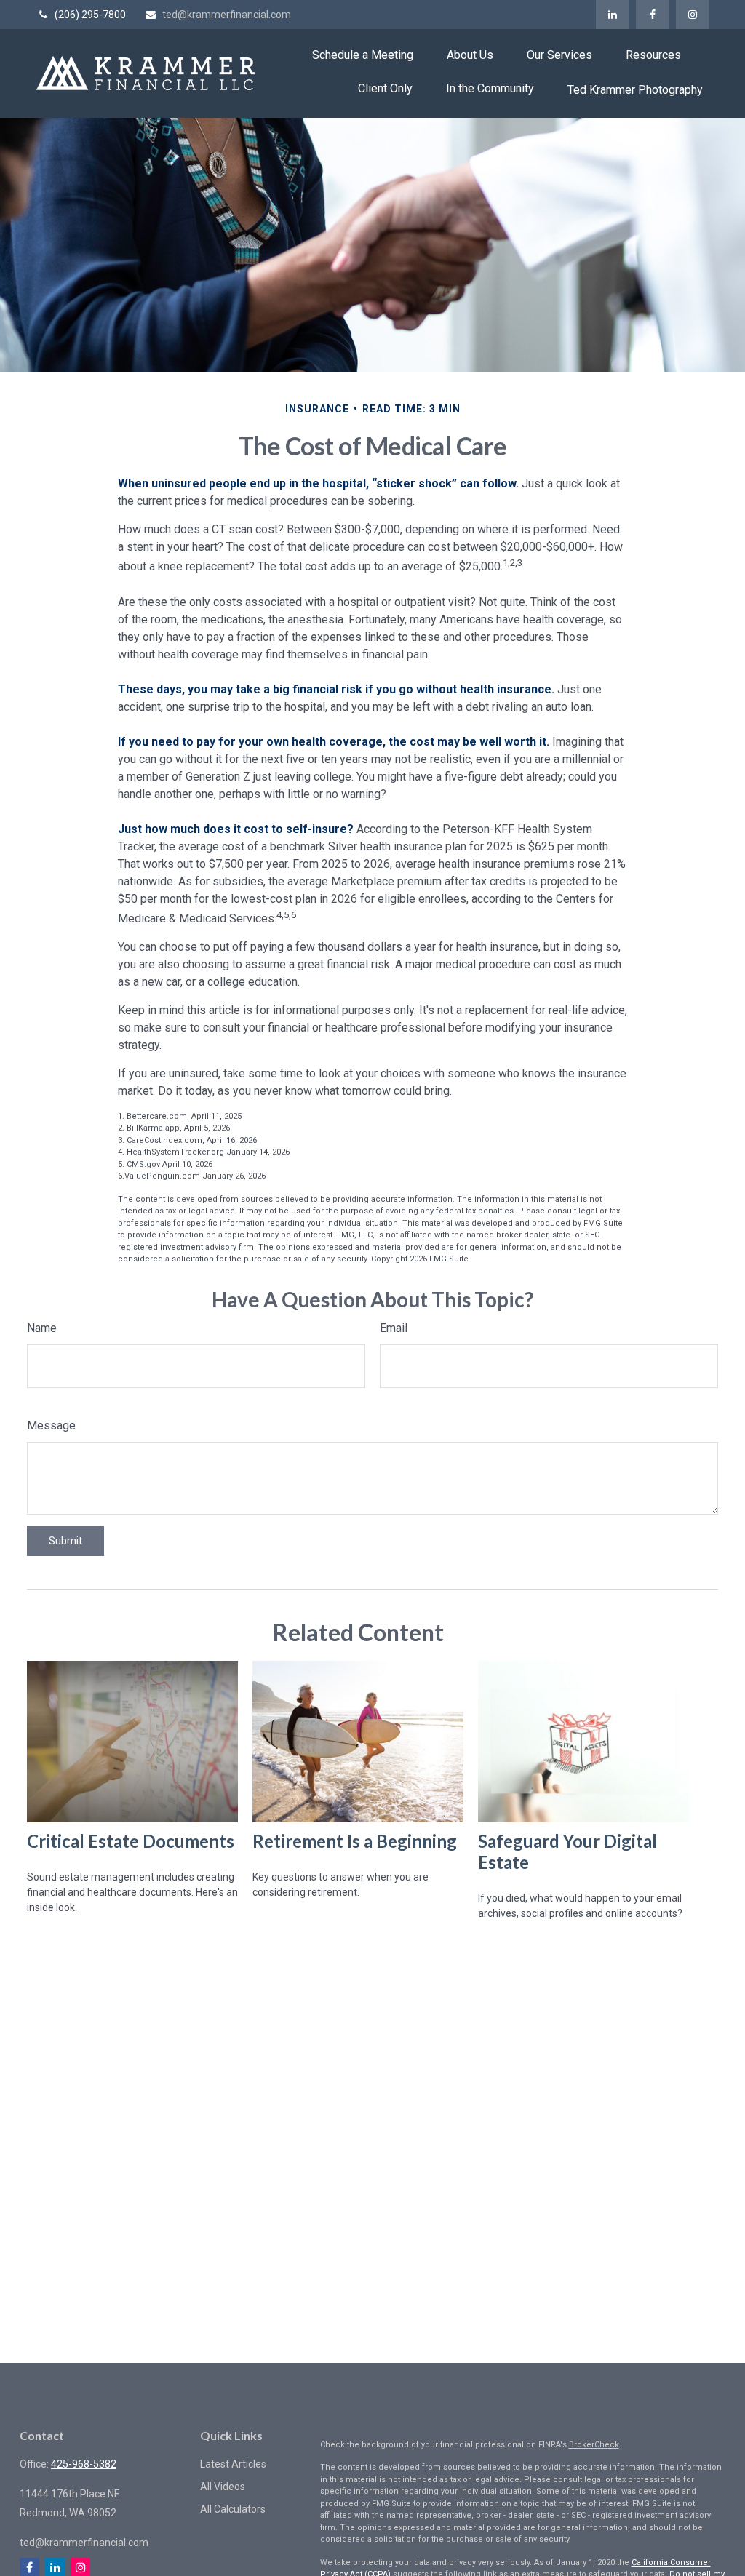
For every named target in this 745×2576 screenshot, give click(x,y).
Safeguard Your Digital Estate (567, 1851)
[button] (363, 55)
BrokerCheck (594, 2445)
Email (394, 1328)
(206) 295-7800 (90, 15)
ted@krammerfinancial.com (227, 15)
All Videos (223, 2487)
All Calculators (233, 2509)
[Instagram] (692, 15)
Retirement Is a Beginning (355, 1841)
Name (42, 1328)
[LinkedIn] (612, 15)
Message (51, 1425)
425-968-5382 (84, 2464)
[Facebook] (652, 15)
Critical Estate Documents (131, 1841)
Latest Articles (233, 2464)
